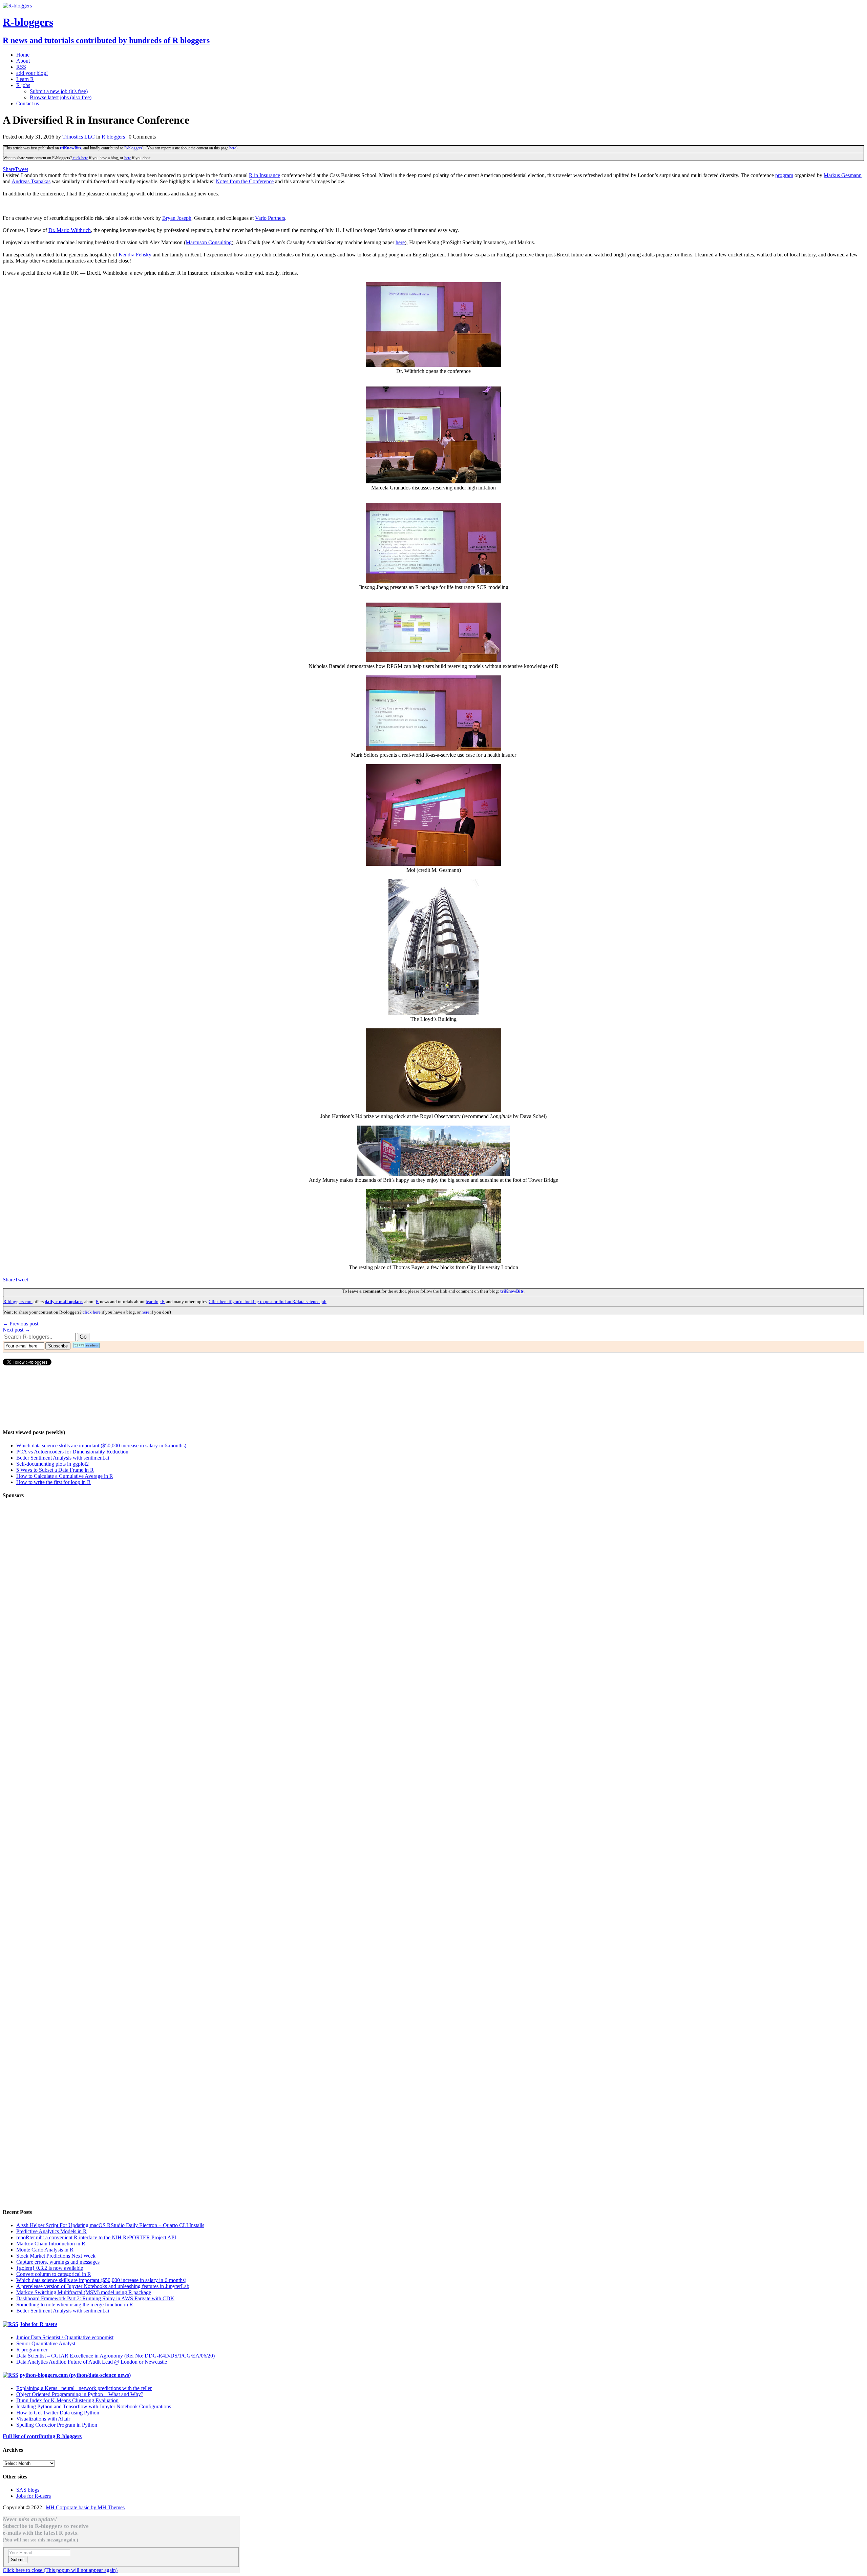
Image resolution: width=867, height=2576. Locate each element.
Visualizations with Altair (43, 2419)
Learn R (25, 79)
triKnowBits (71, 148)
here (233, 148)
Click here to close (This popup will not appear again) (60, 2570)
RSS (21, 67)
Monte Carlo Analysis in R (45, 2250)
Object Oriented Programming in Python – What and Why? (80, 2394)
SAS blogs (28, 2490)
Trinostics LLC (79, 137)
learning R (155, 1302)
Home (23, 55)
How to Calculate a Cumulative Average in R (65, 1476)
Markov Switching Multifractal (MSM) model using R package (84, 2292)
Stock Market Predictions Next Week (56, 2256)
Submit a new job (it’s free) (59, 91)
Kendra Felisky (135, 255)
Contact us (28, 103)
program (784, 175)
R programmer (32, 2350)
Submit (18, 2560)
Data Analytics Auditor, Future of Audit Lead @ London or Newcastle (92, 2362)
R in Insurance (265, 175)
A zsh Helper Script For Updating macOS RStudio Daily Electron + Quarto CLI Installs (110, 2225)
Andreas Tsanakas (31, 181)
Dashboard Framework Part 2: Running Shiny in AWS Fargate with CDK (95, 2298)
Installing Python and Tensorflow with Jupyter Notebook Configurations (94, 2406)
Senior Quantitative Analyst (46, 2343)
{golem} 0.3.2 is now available (50, 2268)
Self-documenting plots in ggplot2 (52, 1464)
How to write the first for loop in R (54, 1482)
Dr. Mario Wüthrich (70, 230)
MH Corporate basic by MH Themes (85, 2507)
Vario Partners (270, 218)
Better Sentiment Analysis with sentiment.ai (63, 1458)
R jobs (23, 85)
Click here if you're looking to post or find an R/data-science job (268, 1302)
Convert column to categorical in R (54, 2274)
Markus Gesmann (843, 175)
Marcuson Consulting (209, 242)
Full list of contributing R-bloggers (42, 2436)
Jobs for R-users (38, 2324)
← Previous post (20, 1324)
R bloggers (113, 137)
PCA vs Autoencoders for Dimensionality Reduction (72, 1452)
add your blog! (32, 73)
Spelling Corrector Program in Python (57, 2425)
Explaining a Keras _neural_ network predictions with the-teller (84, 2388)
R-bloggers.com (18, 1302)
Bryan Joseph (177, 218)
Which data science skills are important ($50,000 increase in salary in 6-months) (101, 1446)
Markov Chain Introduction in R (51, 2244)
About (23, 61)
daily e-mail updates (64, 1302)
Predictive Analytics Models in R (51, 2231)
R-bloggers (133, 148)
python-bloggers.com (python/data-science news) (75, 2375)
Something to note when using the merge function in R (75, 2305)
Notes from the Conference (245, 181)
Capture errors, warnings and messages (58, 2262)
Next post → (16, 1330)
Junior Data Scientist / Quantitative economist (65, 2337)
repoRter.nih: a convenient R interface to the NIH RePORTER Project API (96, 2237)
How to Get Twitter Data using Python (58, 2413)
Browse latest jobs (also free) (61, 97)
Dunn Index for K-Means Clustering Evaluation (67, 2400)
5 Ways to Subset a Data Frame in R (55, 1470)
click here (80, 158)
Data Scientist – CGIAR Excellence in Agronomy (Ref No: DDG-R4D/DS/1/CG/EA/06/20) (115, 2356)
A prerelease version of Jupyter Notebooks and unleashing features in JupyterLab (103, 2286)
